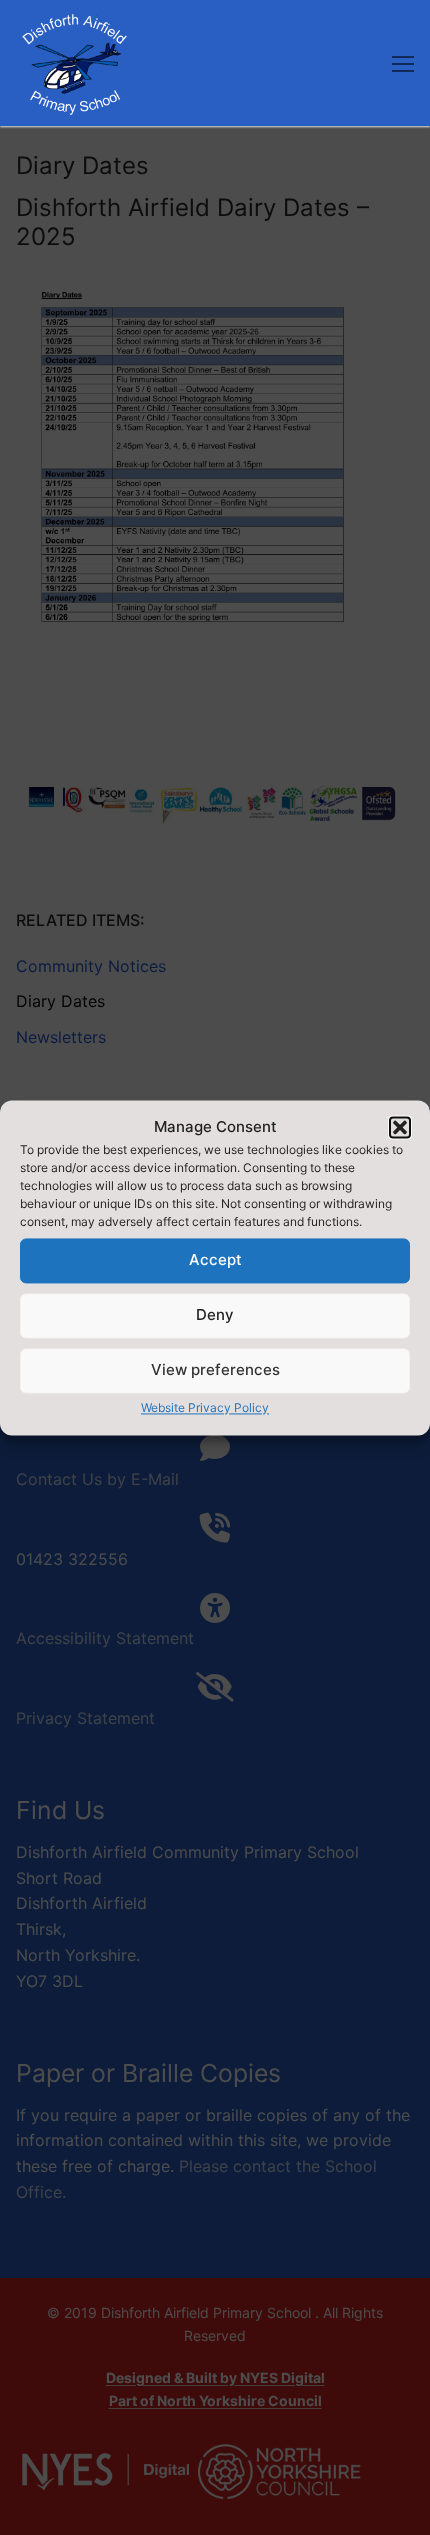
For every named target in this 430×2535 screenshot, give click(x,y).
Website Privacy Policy (205, 1407)
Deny (215, 1315)
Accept (215, 1260)
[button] (400, 1127)
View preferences (215, 1370)
